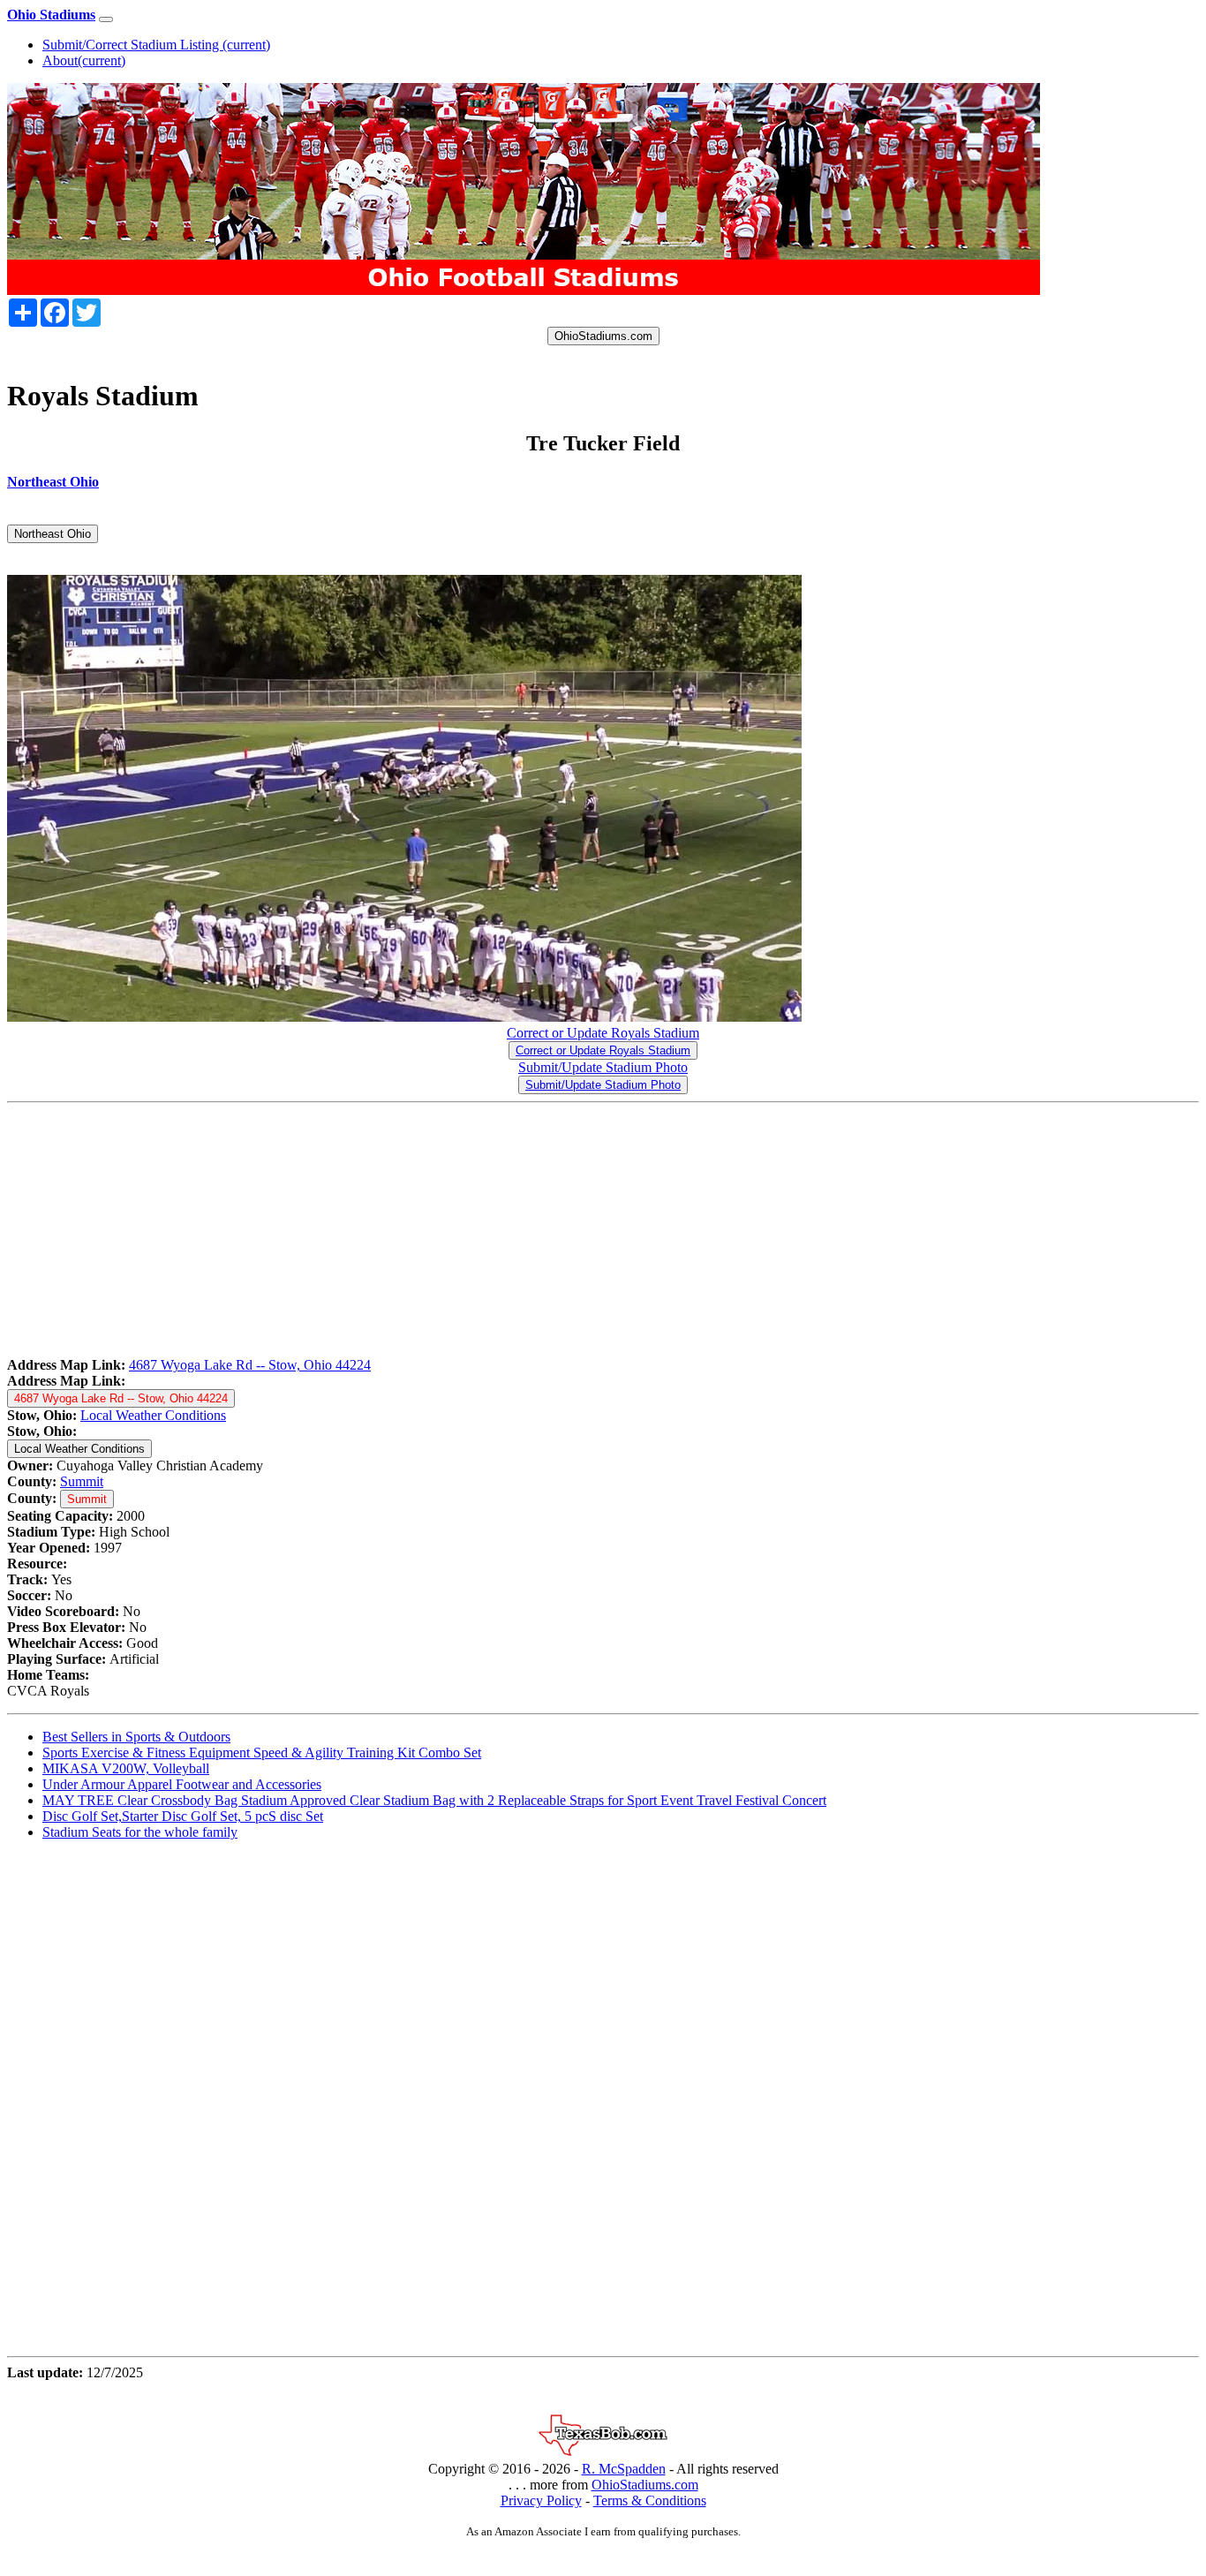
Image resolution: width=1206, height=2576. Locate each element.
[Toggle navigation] (106, 19)
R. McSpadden (624, 2469)
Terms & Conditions (650, 2500)
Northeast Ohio (53, 534)
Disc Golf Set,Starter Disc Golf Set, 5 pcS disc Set (183, 1816)
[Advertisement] (537, 1234)
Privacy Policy (541, 2500)
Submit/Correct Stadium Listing (156, 45)
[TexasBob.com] (603, 2453)
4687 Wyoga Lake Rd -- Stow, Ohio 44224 (250, 1365)
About (84, 60)
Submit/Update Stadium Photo (603, 1067)
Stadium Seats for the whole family (140, 1832)
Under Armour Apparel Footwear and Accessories (182, 1784)
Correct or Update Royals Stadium (603, 1033)
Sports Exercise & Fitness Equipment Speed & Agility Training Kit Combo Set (262, 1753)
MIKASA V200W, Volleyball (126, 1768)
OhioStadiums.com (603, 336)
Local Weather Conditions (153, 1415)
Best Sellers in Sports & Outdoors (136, 1737)
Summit (82, 1481)
